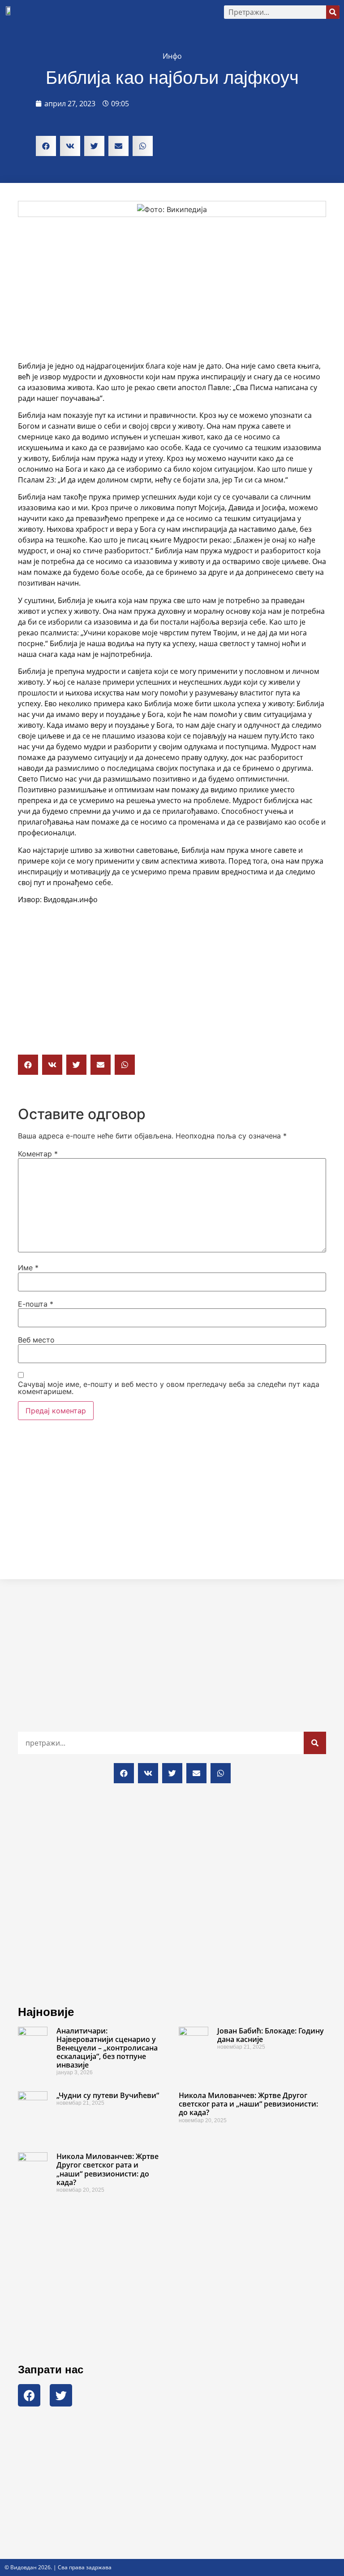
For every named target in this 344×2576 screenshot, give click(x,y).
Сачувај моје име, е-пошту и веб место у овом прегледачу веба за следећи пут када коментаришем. (169, 1388)
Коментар (38, 1154)
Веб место (36, 1340)
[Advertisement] (172, 289)
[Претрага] (333, 12)
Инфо (172, 56)
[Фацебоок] (29, 2395)
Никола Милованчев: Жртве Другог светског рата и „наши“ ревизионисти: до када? (248, 2104)
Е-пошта (36, 1304)
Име (28, 1268)
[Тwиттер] (61, 2395)
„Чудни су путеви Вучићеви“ (108, 2095)
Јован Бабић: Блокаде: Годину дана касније (271, 2035)
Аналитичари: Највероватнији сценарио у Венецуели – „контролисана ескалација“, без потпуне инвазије (107, 2048)
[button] (119, 12)
